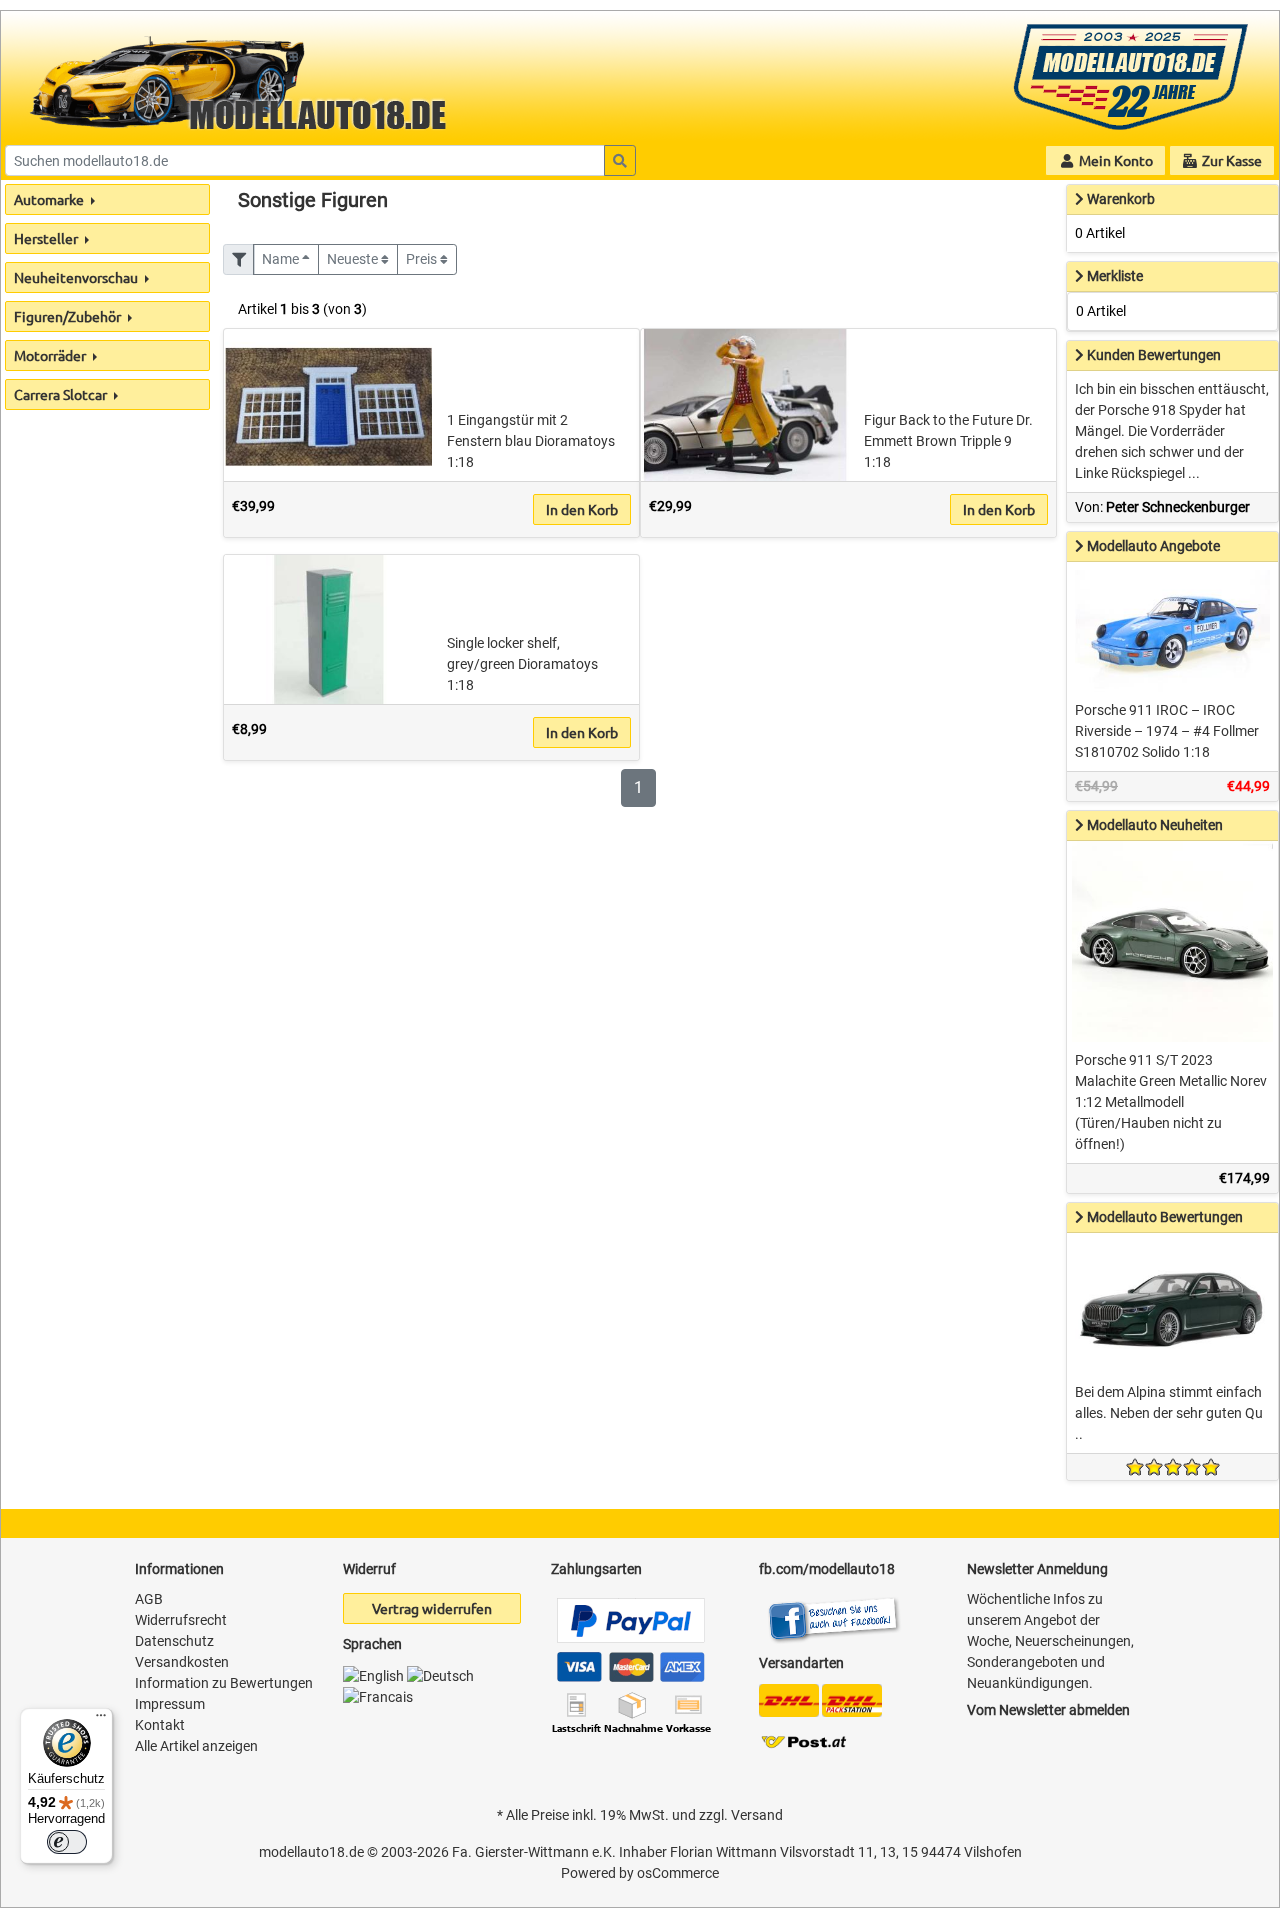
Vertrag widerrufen (432, 1608)
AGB (149, 1599)
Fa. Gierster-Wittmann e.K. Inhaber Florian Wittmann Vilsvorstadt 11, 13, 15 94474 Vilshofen (737, 1852)
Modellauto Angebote (1153, 546)
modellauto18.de (311, 1852)
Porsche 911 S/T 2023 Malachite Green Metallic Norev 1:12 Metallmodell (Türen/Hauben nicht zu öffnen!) (1171, 1102)
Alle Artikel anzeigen (196, 1746)
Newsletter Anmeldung (1037, 1569)
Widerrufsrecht (181, 1620)
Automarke (50, 199)
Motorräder (51, 355)
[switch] (67, 1842)
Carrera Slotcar (62, 394)
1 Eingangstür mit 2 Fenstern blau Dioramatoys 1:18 (531, 441)
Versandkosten (182, 1662)
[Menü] (101, 1720)
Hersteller (47, 238)
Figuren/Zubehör (69, 316)
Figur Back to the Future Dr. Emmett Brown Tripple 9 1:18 (948, 441)
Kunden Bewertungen (1154, 355)
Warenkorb (1121, 199)
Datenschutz (174, 1641)
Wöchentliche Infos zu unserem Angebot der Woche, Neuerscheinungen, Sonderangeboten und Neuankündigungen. (1050, 1641)
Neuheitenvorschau (77, 277)
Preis (423, 259)
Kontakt (160, 1725)
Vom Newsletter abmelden (1048, 1710)
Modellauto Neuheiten (1155, 825)
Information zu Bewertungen (224, 1683)
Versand (757, 1815)
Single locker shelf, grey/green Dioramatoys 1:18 (522, 664)
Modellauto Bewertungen (1165, 1217)
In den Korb (582, 509)
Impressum (170, 1704)
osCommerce (678, 1873)
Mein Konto (1114, 160)
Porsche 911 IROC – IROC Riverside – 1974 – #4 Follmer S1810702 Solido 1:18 (1167, 731)
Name (282, 259)
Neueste (354, 259)
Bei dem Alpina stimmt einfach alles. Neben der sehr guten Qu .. (1169, 1413)
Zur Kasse (1230, 160)
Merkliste (1115, 276)
